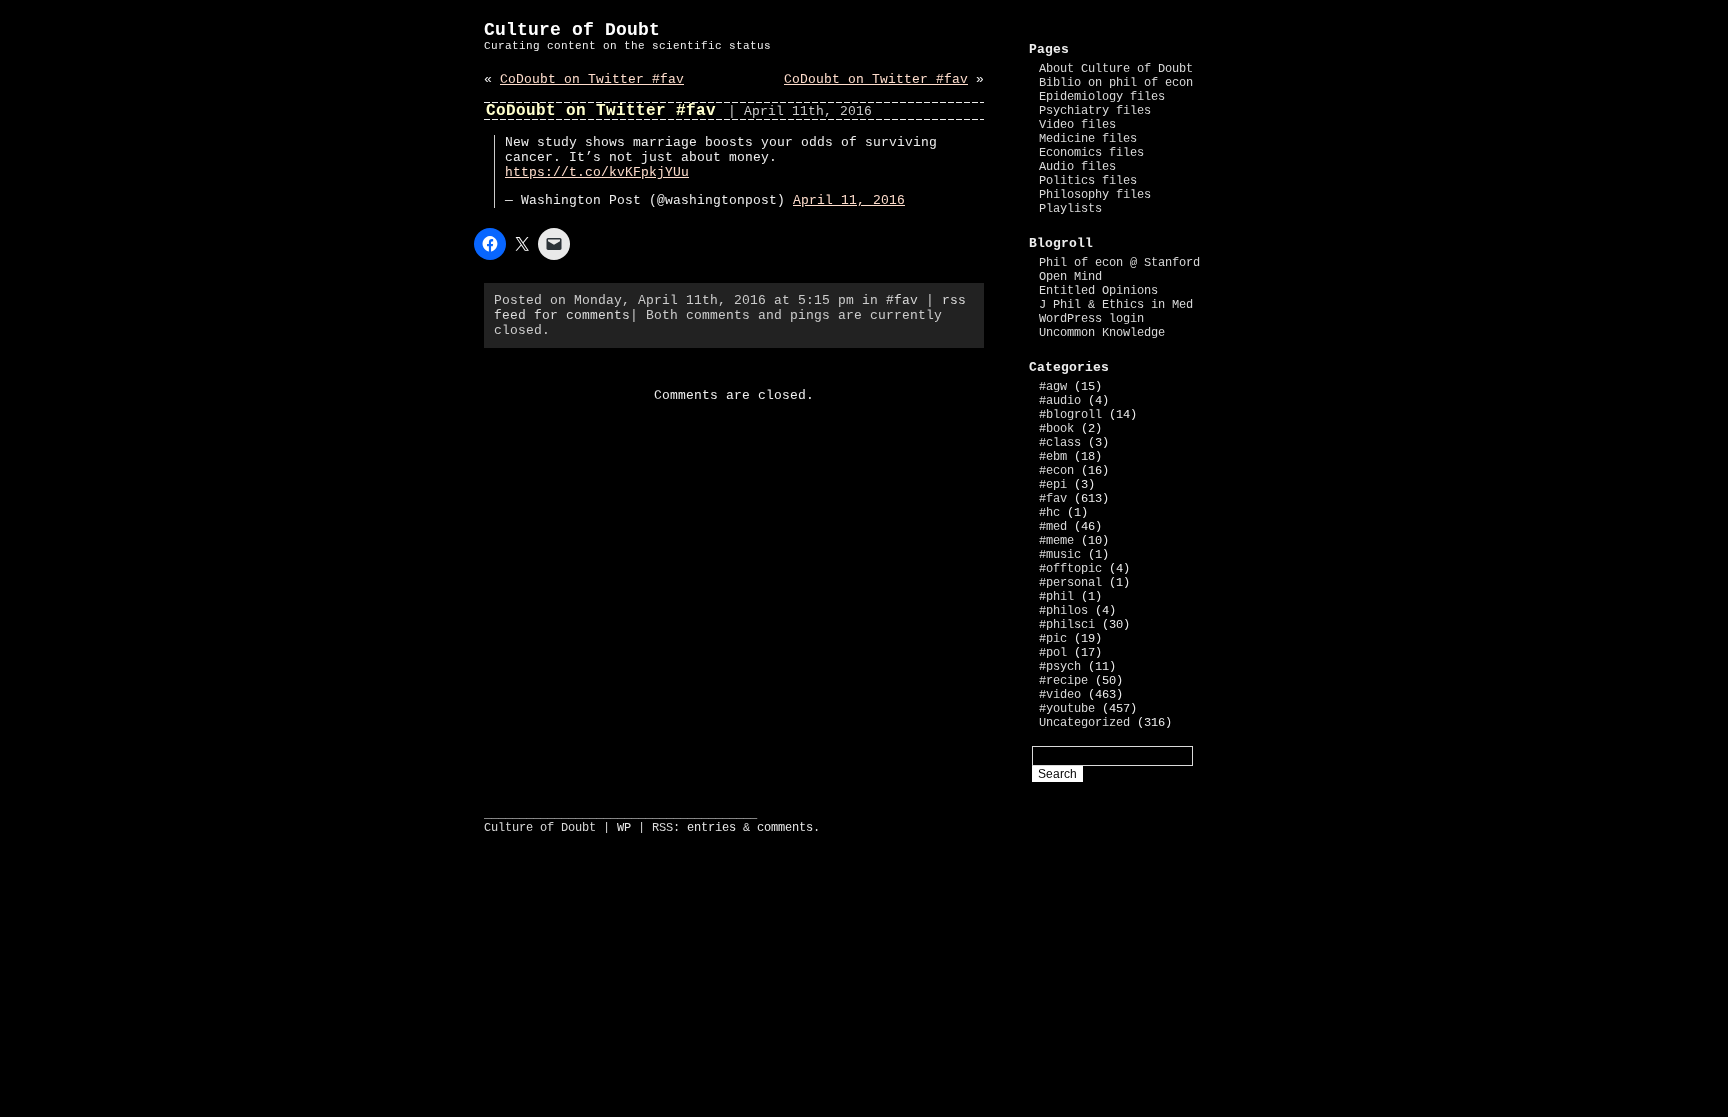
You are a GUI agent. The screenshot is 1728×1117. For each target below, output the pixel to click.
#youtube (1067, 709)
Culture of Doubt (572, 30)
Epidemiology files (1102, 97)
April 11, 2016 (849, 200)
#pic (1053, 639)
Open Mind (1070, 277)
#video (1060, 695)
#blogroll (1070, 415)
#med (1053, 527)
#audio (1060, 401)
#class (1060, 443)
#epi (1053, 485)
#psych (1060, 667)
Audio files (1077, 167)
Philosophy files (1095, 195)
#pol (1053, 653)
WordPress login (1091, 319)
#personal (1070, 583)
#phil (1056, 597)
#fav (902, 300)
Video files (1077, 125)
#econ (1056, 471)
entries (711, 828)
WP (624, 828)
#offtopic (1070, 569)
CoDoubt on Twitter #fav (592, 79)
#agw (1053, 387)
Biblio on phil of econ (1116, 83)
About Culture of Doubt (1116, 69)
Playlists (1070, 209)
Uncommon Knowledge (1102, 333)
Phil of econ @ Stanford (1119, 263)
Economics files (1091, 153)
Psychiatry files (1095, 111)
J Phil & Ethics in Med (1116, 305)
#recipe (1063, 681)
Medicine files (1088, 139)
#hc (1049, 513)
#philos (1063, 611)
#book (1056, 429)
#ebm (1053, 457)
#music (1060, 555)
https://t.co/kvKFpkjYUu (597, 172)
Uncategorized (1084, 723)
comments (785, 828)
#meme (1056, 541)
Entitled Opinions (1098, 291)
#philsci (1067, 625)
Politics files (1088, 181)
